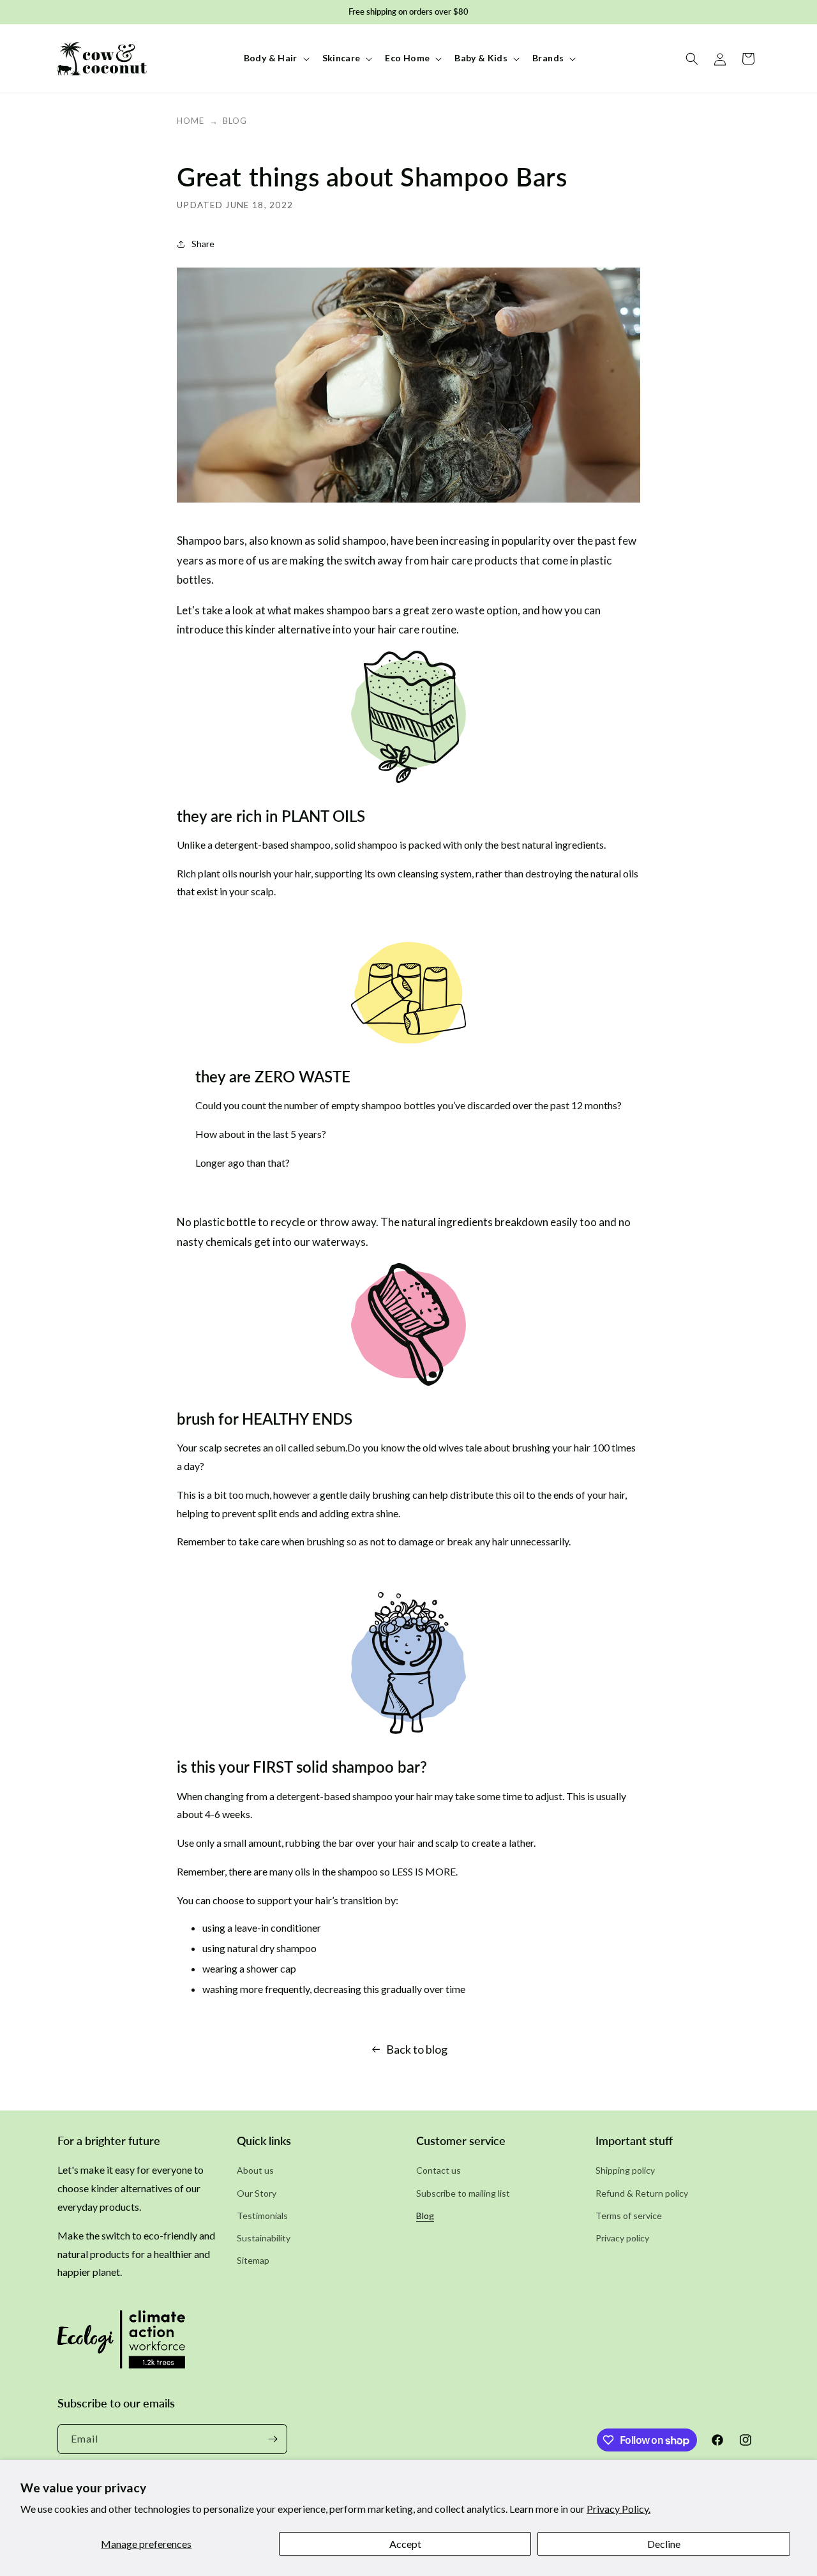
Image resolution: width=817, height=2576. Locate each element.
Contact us (438, 2170)
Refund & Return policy (642, 2193)
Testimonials (262, 2216)
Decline (664, 2544)
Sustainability (264, 2238)
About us (255, 2170)
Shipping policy (625, 2170)
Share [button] (203, 244)
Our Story (257, 2193)
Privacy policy (622, 2238)
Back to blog (417, 2049)
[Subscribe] (273, 2439)
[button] (275, 58)
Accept (405, 2544)
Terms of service (629, 2216)
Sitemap (253, 2260)
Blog (235, 121)
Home (191, 121)
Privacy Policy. (618, 2509)
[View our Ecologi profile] (121, 2344)
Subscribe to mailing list (463, 2193)
